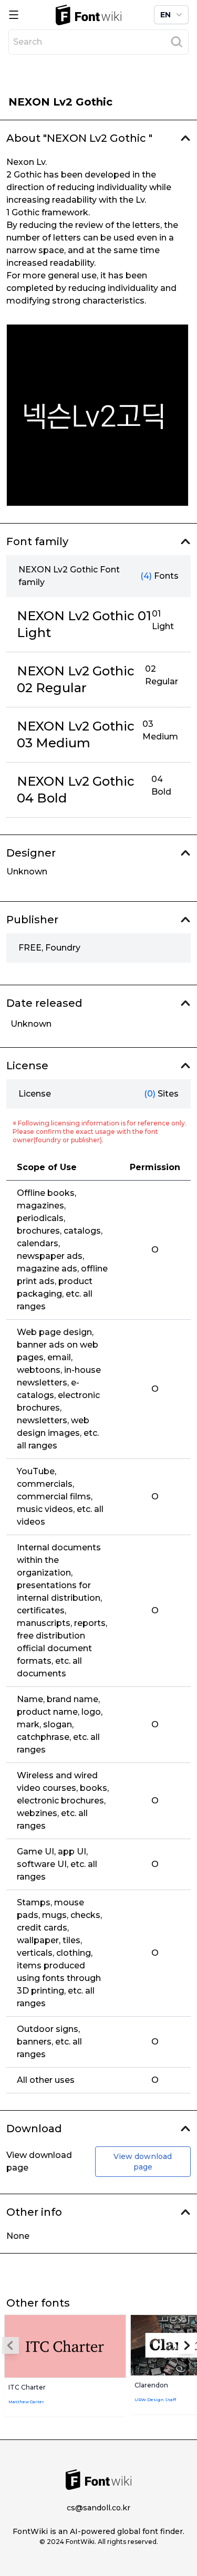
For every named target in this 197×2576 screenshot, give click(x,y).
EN (165, 15)
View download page (143, 2162)
